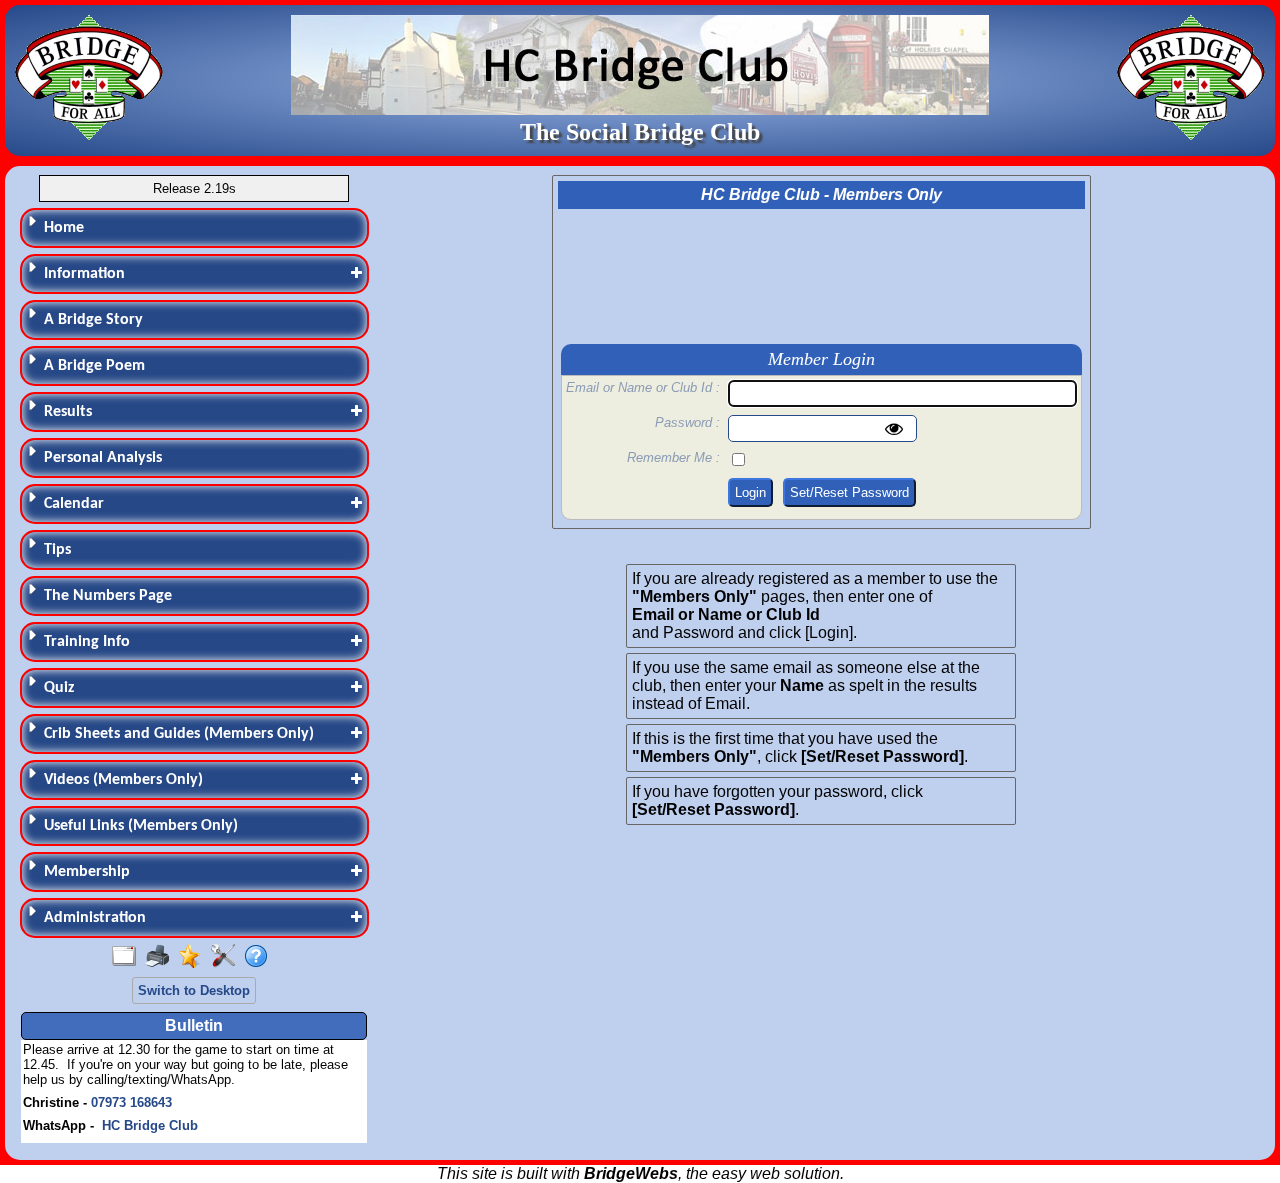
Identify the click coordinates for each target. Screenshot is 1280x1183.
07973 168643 (131, 1102)
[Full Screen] (128, 957)
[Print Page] (161, 957)
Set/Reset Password (849, 492)
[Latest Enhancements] (194, 957)
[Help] (260, 957)
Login (750, 492)
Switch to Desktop (194, 990)
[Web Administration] (227, 957)
